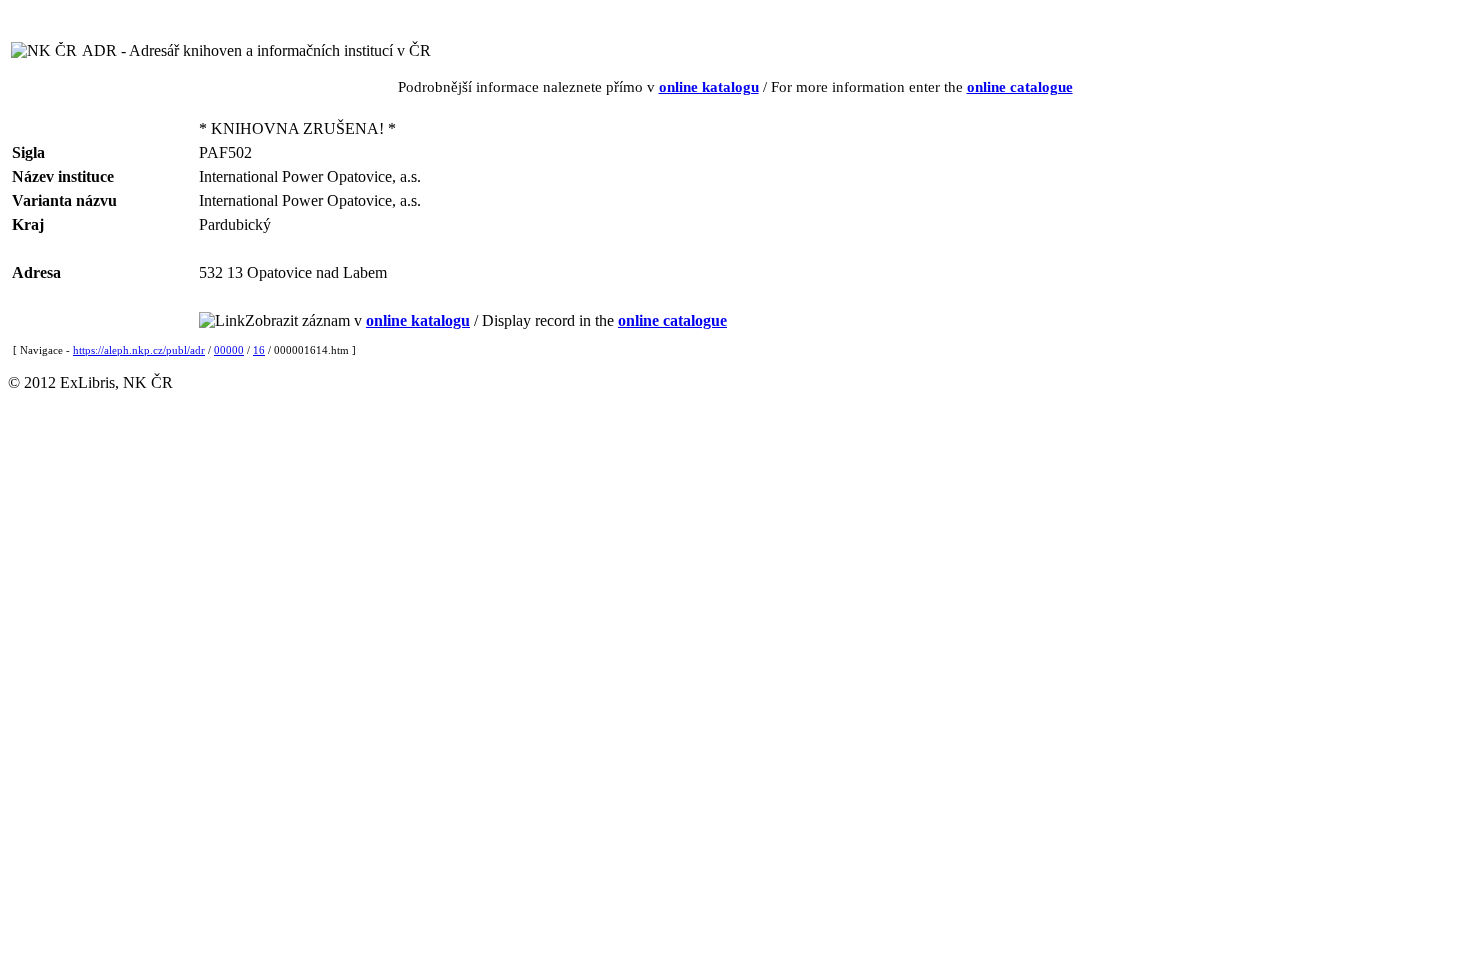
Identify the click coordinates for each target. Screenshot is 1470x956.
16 (259, 350)
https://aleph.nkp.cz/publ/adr (139, 350)
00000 (229, 350)
